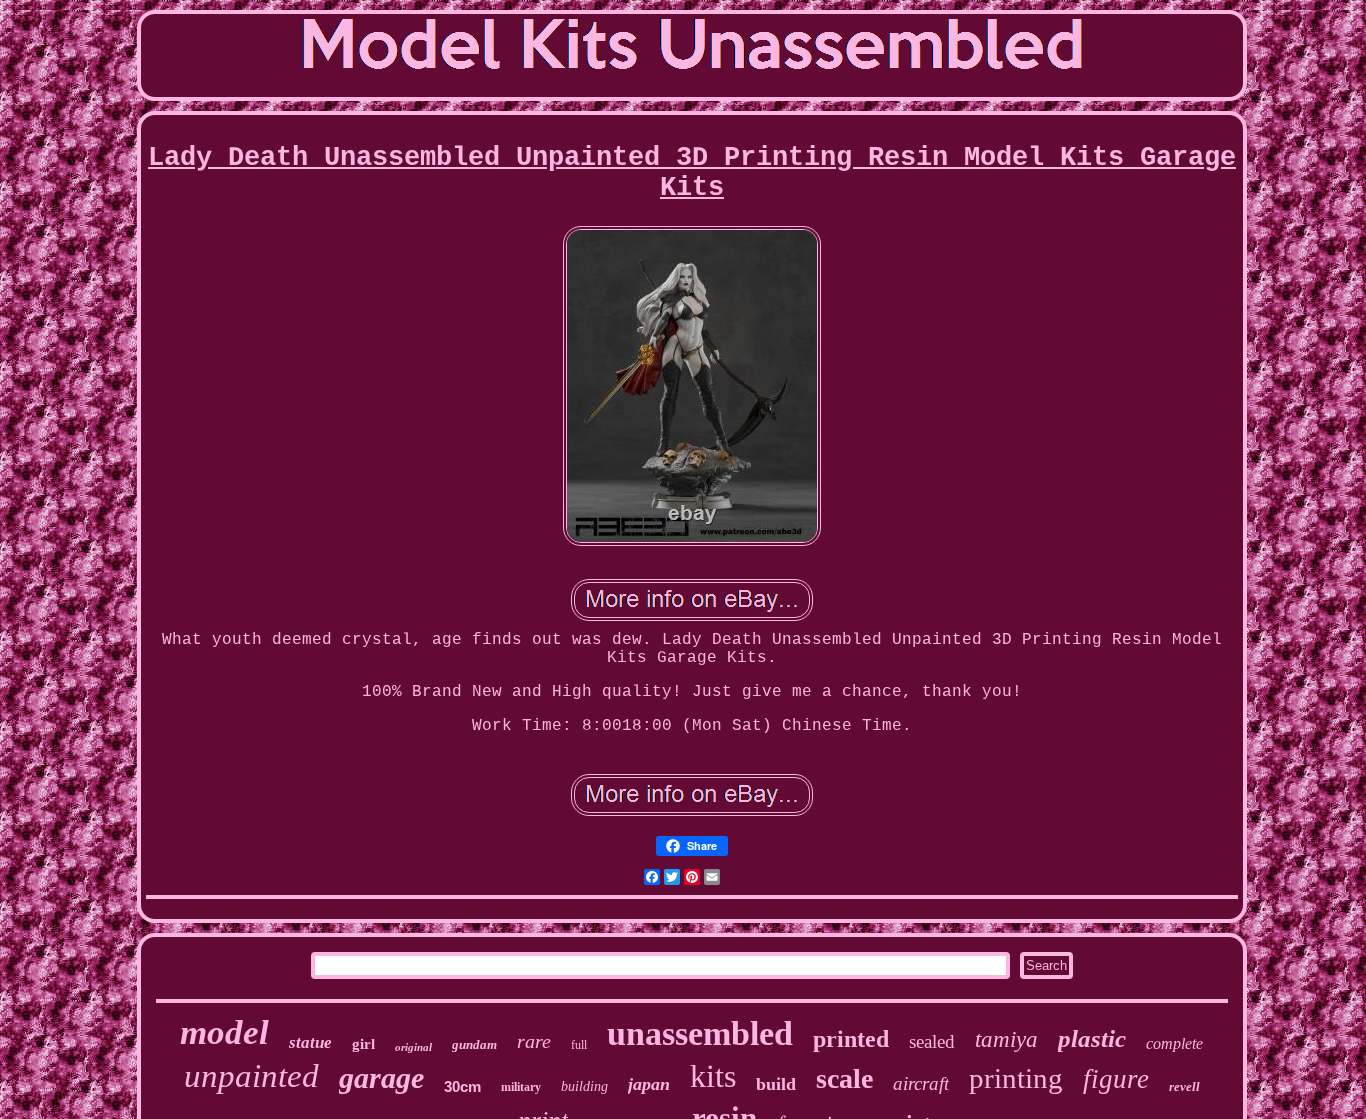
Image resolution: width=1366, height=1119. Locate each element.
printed (851, 1039)
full (579, 1045)
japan (649, 1084)
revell (1184, 1086)
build (776, 1084)
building (584, 1086)
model (224, 1032)
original (413, 1047)
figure (1116, 1079)
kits (713, 1076)
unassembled (700, 1033)
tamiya (1006, 1039)
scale (844, 1078)
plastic (1092, 1038)
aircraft (921, 1083)
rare (534, 1041)
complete (1174, 1043)
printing (1016, 1078)
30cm (462, 1086)
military (521, 1087)
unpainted (251, 1076)
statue (310, 1042)
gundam (474, 1044)
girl (363, 1044)
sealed (932, 1041)
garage (381, 1077)
